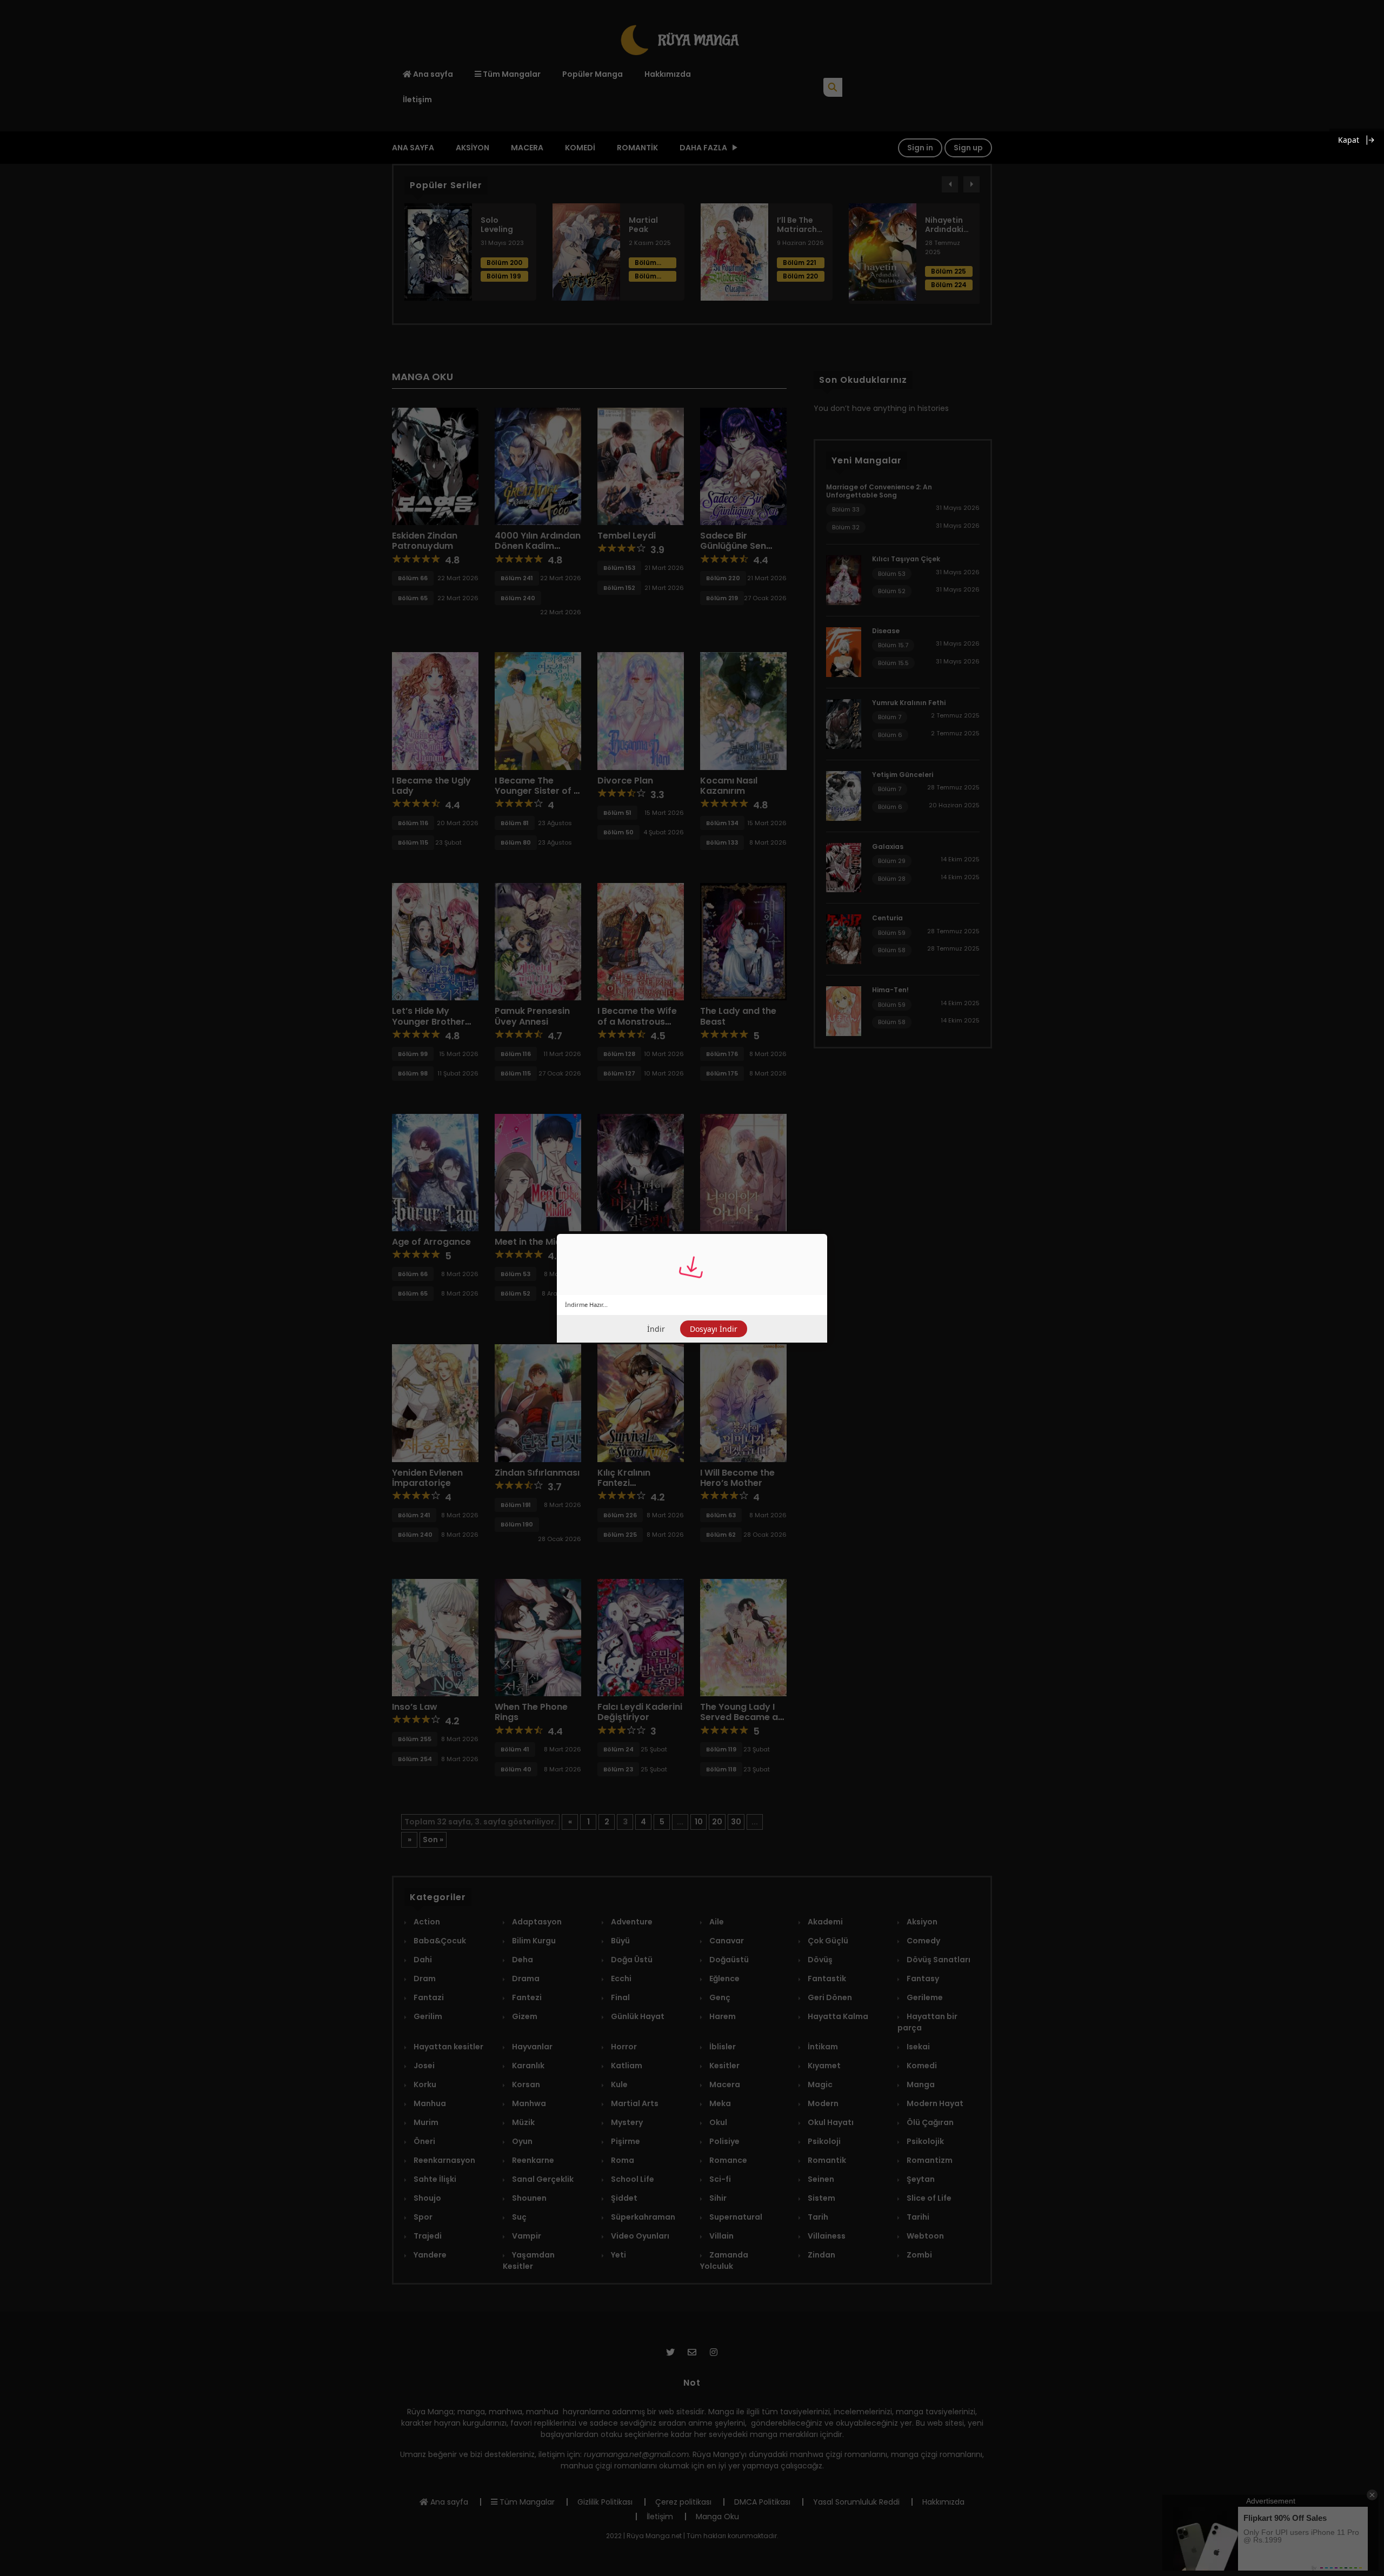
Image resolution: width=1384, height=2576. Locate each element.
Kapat (1349, 140)
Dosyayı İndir (714, 1329)
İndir (656, 1329)
